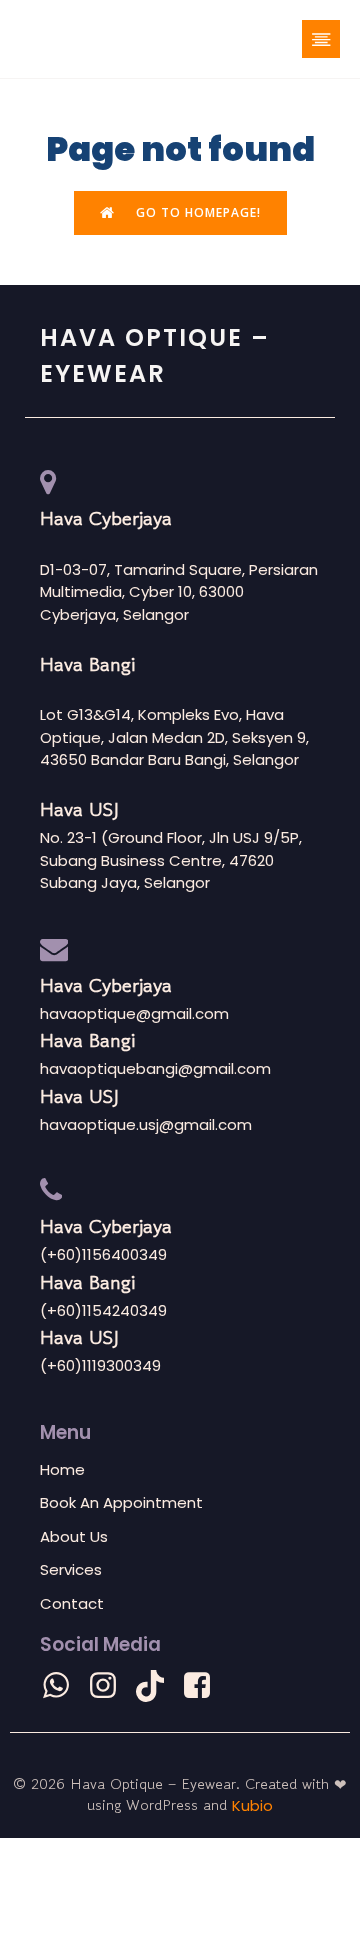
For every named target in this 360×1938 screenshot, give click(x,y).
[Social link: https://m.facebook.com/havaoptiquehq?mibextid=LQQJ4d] (204, 1686)
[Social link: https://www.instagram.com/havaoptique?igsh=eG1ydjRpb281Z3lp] (110, 1686)
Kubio (252, 1805)
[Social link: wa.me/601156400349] (63, 1686)
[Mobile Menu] (321, 39)
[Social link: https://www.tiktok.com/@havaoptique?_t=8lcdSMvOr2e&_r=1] (157, 1686)
